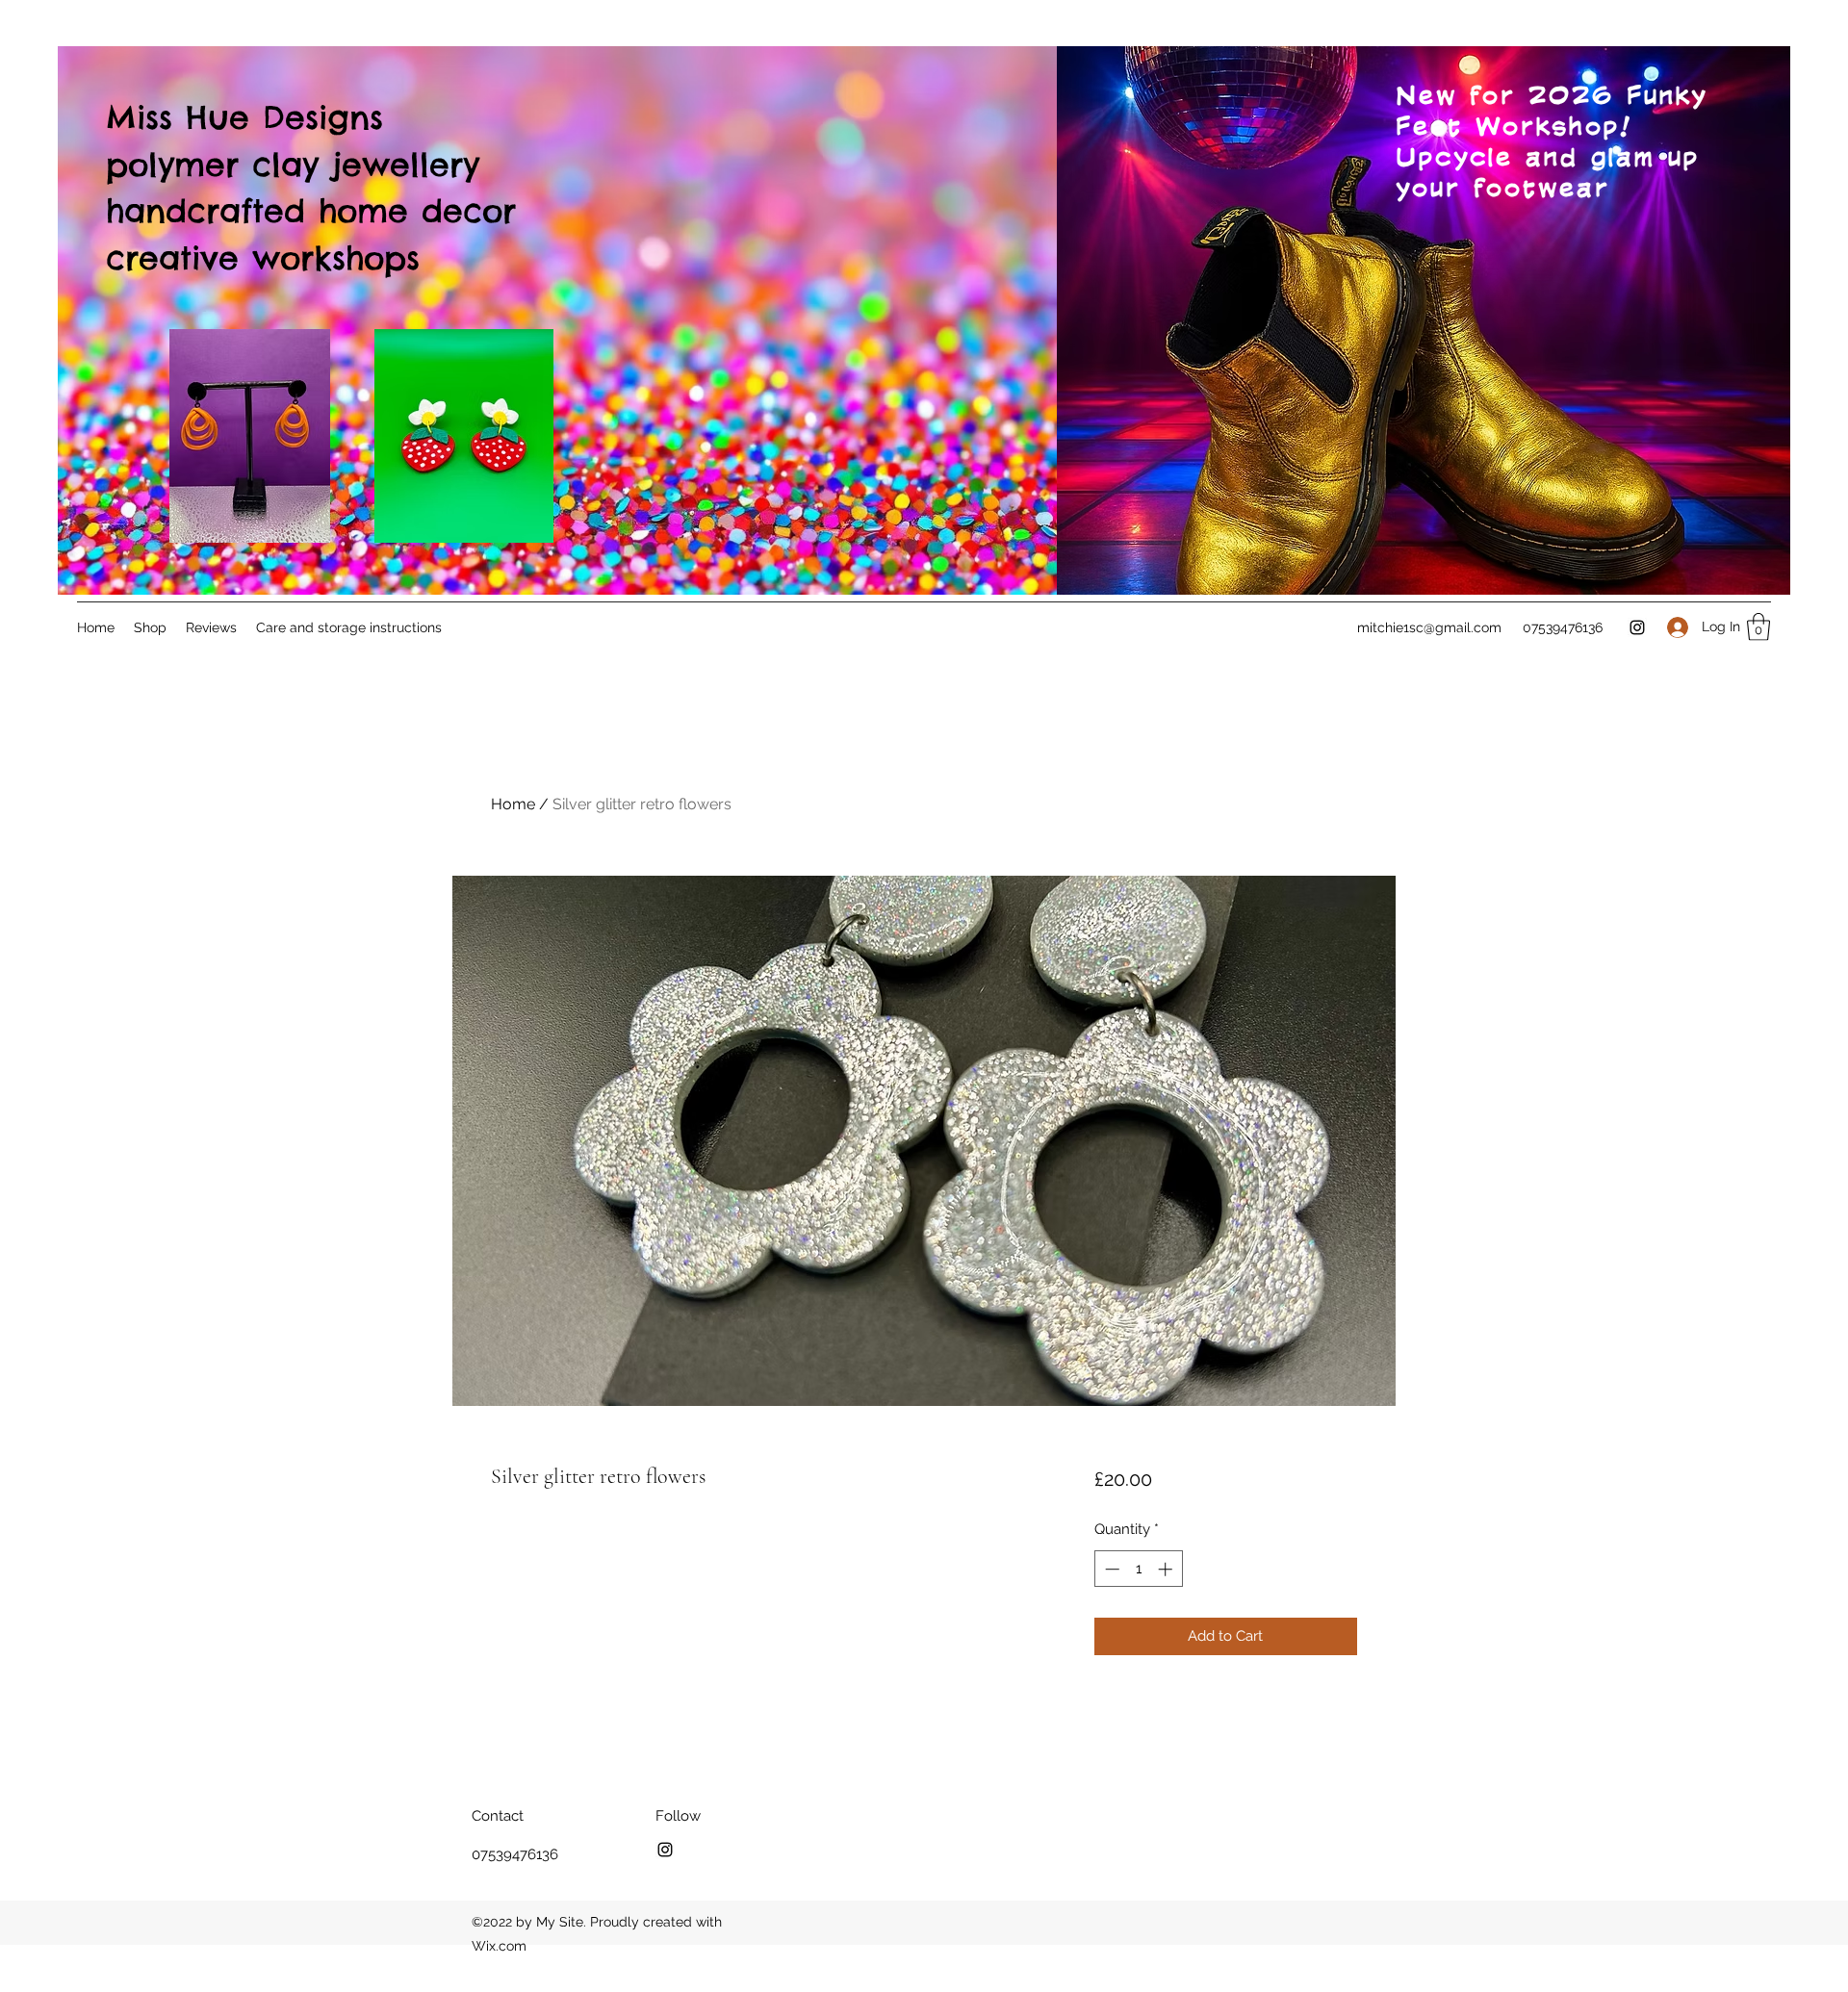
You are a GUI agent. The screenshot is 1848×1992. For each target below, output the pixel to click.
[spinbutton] (1138, 1569)
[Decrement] (1110, 1569)
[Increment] (1167, 1569)
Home (513, 804)
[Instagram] (1637, 627)
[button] (1758, 627)
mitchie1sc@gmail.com (1429, 627)
